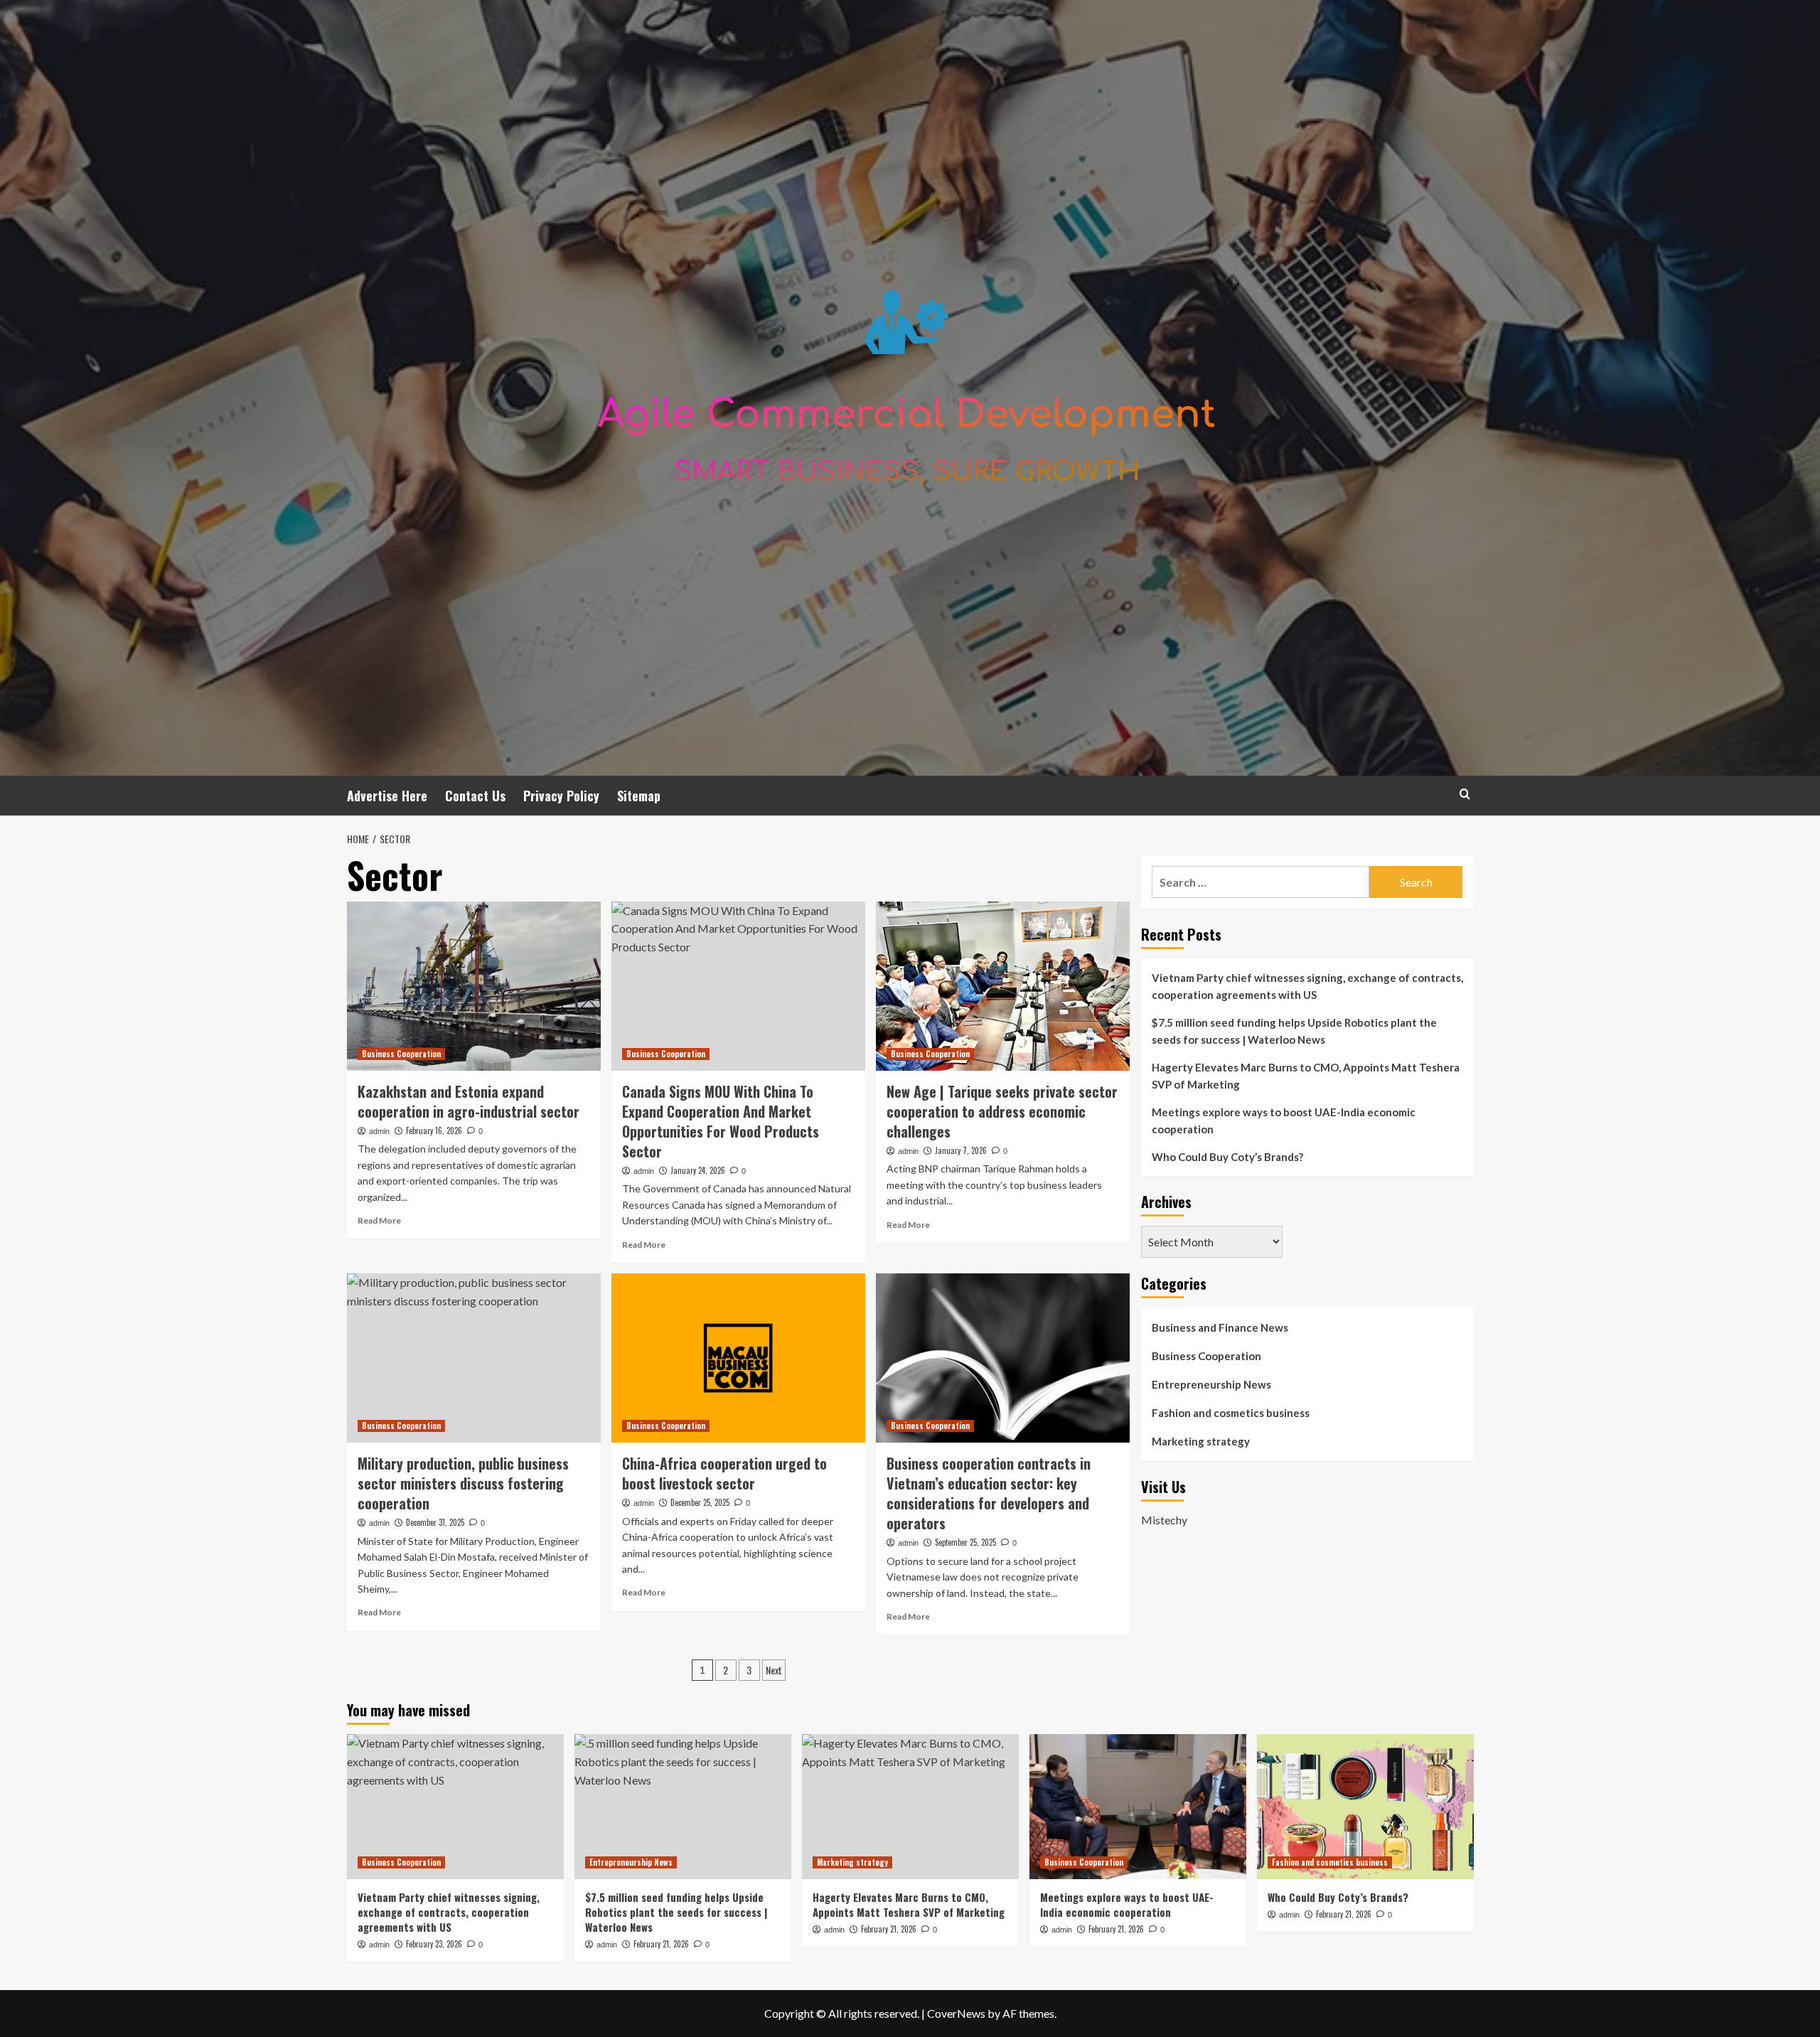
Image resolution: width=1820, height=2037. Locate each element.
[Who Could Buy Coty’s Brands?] (1365, 1806)
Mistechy (1164, 1519)
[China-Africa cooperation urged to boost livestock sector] (738, 1358)
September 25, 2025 (965, 1542)
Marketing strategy (1201, 1441)
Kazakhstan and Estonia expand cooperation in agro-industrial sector (469, 1101)
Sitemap (639, 796)
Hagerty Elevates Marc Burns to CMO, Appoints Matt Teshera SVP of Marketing (1306, 1076)
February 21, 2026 (661, 1944)
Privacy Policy (561, 796)
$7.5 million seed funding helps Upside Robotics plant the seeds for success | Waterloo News (1294, 1031)
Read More (379, 1220)
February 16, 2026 (434, 1130)
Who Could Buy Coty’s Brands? (1227, 1157)
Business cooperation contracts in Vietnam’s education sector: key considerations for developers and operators (989, 1493)
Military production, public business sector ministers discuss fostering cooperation (463, 1483)
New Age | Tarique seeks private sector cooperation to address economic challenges (1002, 1111)
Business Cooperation (401, 1054)
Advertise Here (387, 796)
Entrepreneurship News (1211, 1384)
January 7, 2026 (961, 1150)
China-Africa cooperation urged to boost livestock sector (724, 1473)
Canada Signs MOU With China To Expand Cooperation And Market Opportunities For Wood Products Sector (721, 1121)
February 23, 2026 (434, 1944)
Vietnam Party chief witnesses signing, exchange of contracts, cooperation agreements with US (1307, 986)
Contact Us (475, 796)
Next (774, 1670)
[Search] (1465, 794)
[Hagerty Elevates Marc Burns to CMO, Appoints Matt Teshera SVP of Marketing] (910, 1806)
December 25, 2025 (700, 1502)
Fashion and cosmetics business (1231, 1413)
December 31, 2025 (435, 1522)
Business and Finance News (1220, 1327)
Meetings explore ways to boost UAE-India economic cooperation (1284, 1121)
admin (379, 1131)
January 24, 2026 (698, 1170)
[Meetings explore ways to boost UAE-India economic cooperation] (1138, 1806)
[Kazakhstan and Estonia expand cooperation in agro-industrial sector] (474, 986)
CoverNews (956, 2013)
